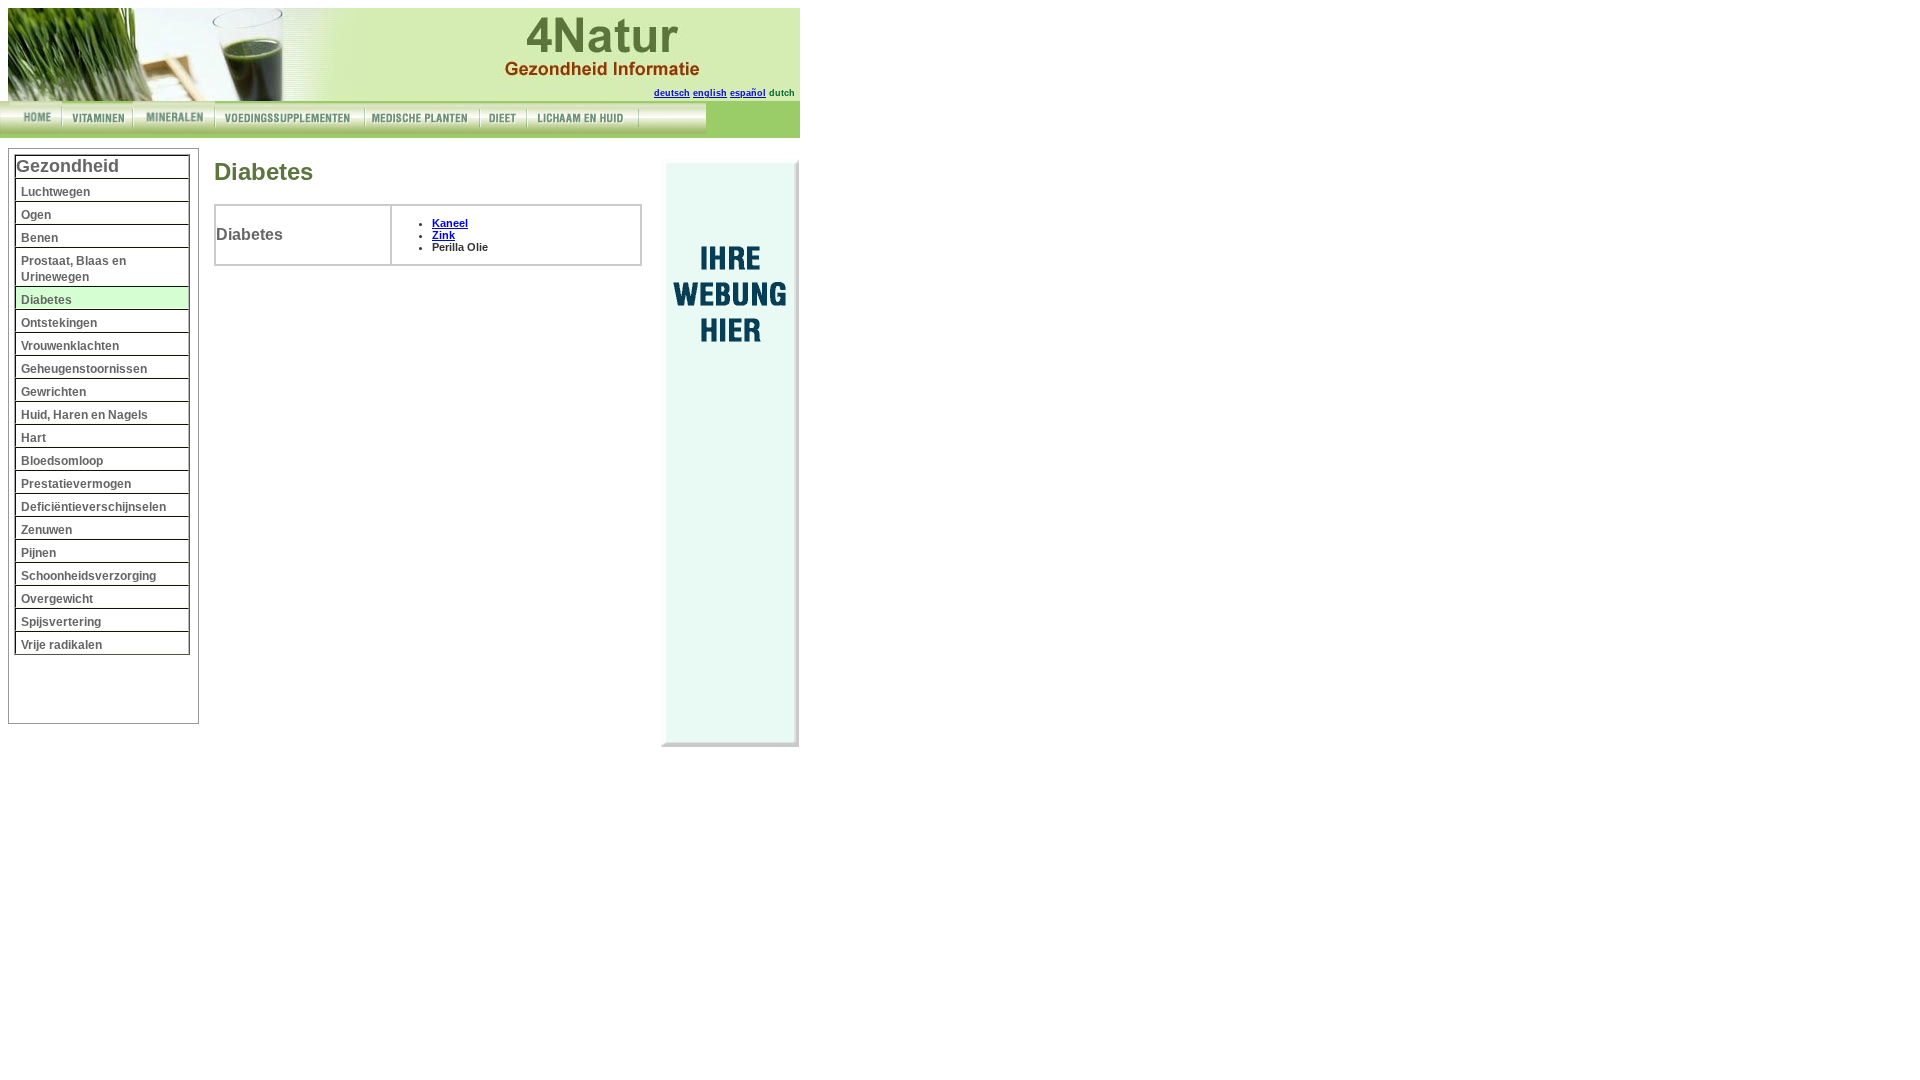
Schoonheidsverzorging (88, 576)
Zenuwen (46, 530)
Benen (39, 238)
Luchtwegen (55, 192)
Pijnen (38, 553)
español (748, 93)
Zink (443, 235)
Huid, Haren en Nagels (84, 415)
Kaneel (450, 223)
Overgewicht (57, 599)
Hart (33, 438)
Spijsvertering (61, 622)
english (710, 93)
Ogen (36, 215)
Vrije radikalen (61, 645)
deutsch (672, 93)
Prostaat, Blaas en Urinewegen (73, 269)
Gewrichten (53, 392)
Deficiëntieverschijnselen (93, 507)
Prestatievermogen (76, 484)
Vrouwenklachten (70, 346)
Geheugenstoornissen (84, 369)
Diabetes (46, 300)
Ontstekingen (59, 323)
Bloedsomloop (62, 461)
